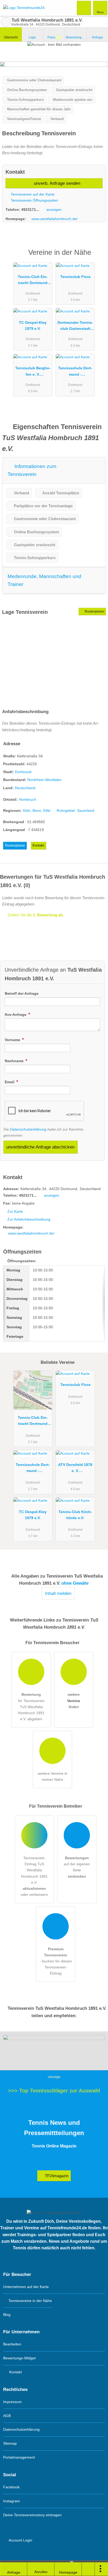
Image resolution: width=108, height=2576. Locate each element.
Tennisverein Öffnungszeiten (34, 200)
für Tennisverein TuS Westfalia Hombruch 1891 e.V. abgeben (31, 1707)
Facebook (11, 2487)
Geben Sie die (35, 915)
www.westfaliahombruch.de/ (55, 219)
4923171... (30, 210)
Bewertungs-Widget (19, 2358)
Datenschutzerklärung (28, 1129)
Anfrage (97, 37)
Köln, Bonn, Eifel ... (39, 810)
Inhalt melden (58, 1593)
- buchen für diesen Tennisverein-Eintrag (56, 1961)
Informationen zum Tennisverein (32, 470)
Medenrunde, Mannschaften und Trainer (44, 580)
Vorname (13, 1040)
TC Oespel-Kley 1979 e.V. (33, 325)
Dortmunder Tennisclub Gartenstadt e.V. (75, 327)
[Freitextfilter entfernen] (84, 8)
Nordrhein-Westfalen (44, 780)
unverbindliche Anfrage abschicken (40, 1147)
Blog (7, 2315)
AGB (7, 2416)
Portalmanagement (19, 2457)
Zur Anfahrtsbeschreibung (29, 1219)
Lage (32, 37)
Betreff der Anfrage (22, 993)
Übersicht (11, 37)
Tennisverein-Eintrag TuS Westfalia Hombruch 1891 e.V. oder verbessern (34, 1876)
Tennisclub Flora (75, 277)
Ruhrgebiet (66, 810)
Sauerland (86, 810)
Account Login (20, 2540)
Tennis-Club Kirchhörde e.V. (75, 1515)
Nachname (15, 1061)
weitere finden (74, 1700)
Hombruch (28, 799)
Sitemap (10, 2443)
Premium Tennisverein (97, 257)
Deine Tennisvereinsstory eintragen (32, 2515)
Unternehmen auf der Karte (26, 2287)
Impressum (12, 2402)
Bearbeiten (12, 2344)
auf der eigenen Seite (77, 1867)
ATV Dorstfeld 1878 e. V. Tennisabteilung (75, 1469)
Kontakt (38, 845)
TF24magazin (56, 2176)
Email (10, 1082)
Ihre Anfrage (16, 1015)
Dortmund (23, 772)
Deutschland (25, 788)
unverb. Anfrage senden (56, 183)
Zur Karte (15, 1211)
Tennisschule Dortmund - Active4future (75, 372)
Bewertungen (76, 37)
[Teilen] (88, 2569)
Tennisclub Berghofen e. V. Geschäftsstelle (33, 372)
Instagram (12, 2501)
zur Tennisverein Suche (6, 22)
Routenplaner (94, 611)
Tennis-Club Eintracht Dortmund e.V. (33, 281)
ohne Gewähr (75, 1583)
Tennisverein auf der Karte (32, 194)
